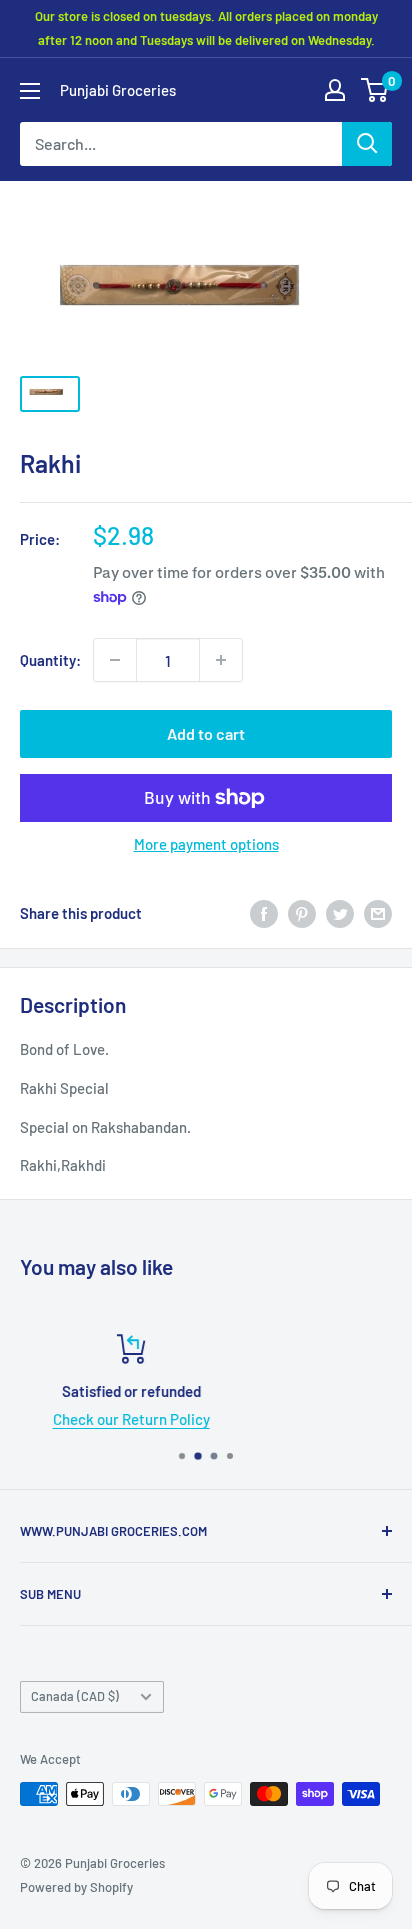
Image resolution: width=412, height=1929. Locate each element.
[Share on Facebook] (264, 913)
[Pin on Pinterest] (302, 913)
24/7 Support (291, 1419)
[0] (375, 90)
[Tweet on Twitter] (340, 913)
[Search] (367, 144)
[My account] (335, 90)
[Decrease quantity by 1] (115, 660)
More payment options (206, 844)
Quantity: (50, 660)
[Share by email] (378, 913)
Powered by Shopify (76, 1887)
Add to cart (206, 733)
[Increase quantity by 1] (221, 660)
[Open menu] (30, 91)
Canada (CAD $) (75, 1696)
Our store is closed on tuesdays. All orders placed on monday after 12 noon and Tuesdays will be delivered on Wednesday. (206, 28)
